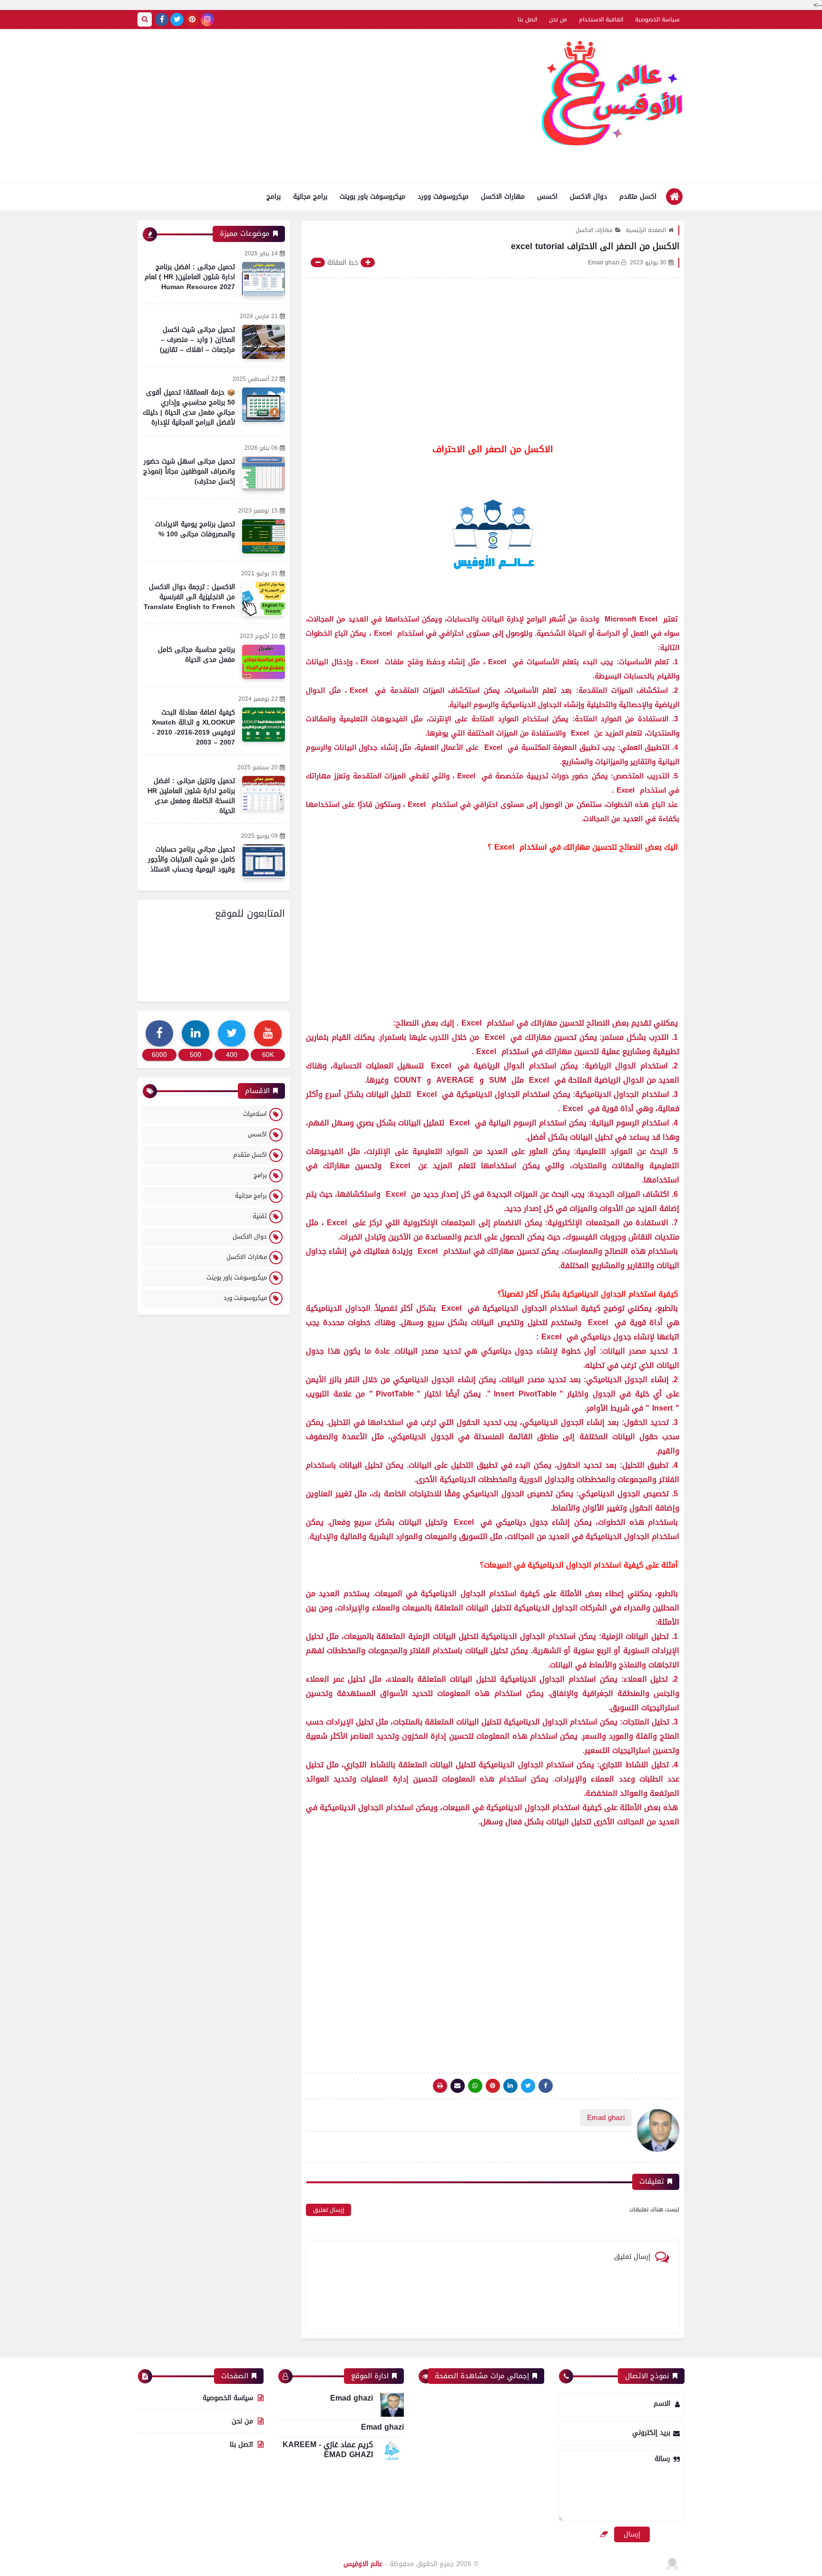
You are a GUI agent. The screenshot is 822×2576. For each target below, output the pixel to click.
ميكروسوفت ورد (245, 1298)
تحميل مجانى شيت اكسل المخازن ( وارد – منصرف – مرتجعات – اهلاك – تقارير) (197, 340)
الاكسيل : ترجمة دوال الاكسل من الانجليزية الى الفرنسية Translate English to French (189, 597)
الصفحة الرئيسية (646, 230)
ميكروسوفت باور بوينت (372, 197)
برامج (274, 197)
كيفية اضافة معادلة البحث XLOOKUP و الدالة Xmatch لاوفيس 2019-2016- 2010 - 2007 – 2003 (193, 727)
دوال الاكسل (588, 197)
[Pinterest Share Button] (510, 2086)
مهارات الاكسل (503, 197)
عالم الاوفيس (363, 2564)
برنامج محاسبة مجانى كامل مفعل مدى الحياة (196, 655)
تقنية (260, 1216)
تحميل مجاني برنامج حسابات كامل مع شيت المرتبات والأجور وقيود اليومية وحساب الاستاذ (191, 859)
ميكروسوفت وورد (443, 197)
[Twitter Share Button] (528, 2086)
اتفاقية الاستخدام (601, 19)
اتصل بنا (527, 19)
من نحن (558, 19)
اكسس (547, 197)
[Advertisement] (311, 106)
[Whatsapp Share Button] (475, 2086)
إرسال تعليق (328, 2210)
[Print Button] (440, 2086)
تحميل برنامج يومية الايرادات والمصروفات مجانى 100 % (195, 529)
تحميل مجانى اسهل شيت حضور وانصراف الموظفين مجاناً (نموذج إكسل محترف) (189, 471)
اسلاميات (255, 1114)
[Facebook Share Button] (546, 2086)
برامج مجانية (310, 197)
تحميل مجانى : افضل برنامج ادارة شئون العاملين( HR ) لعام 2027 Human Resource (190, 277)
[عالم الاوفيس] (613, 97)
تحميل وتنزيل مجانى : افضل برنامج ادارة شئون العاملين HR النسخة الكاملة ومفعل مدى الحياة (191, 796)
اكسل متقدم (638, 197)
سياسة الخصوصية (657, 19)
